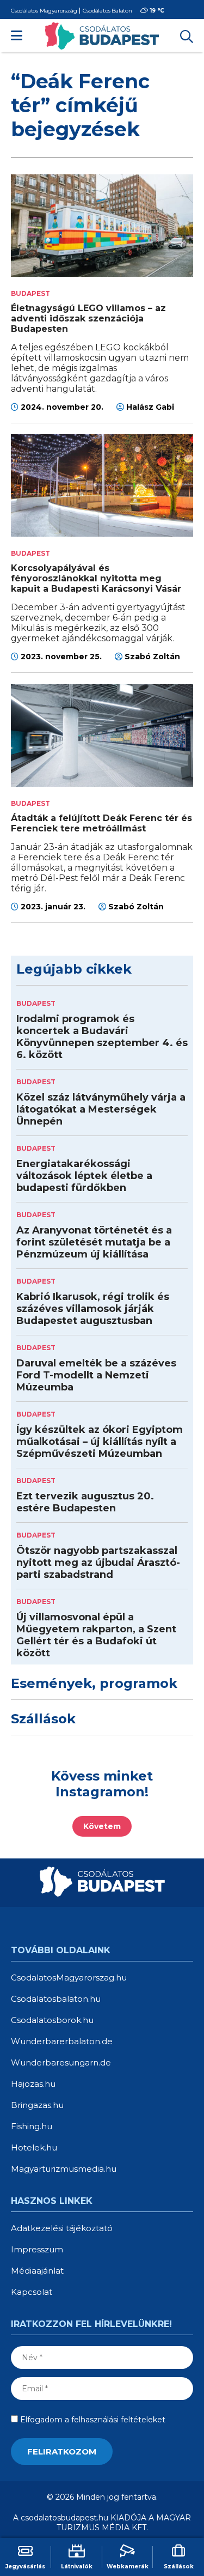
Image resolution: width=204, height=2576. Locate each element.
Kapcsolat (32, 2292)
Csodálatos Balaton (107, 11)
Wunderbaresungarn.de (61, 2062)
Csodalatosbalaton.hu (56, 1999)
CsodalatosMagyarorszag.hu (69, 1977)
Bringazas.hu (37, 2105)
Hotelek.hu (34, 2147)
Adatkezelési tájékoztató (62, 2228)
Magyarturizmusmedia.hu (64, 2169)
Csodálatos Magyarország (44, 11)
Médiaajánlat (37, 2271)
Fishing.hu (32, 2126)
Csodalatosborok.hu (52, 2020)
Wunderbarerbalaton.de (62, 2041)
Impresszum (37, 2249)
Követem (102, 1826)
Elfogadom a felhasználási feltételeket (92, 2420)
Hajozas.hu (33, 2084)
